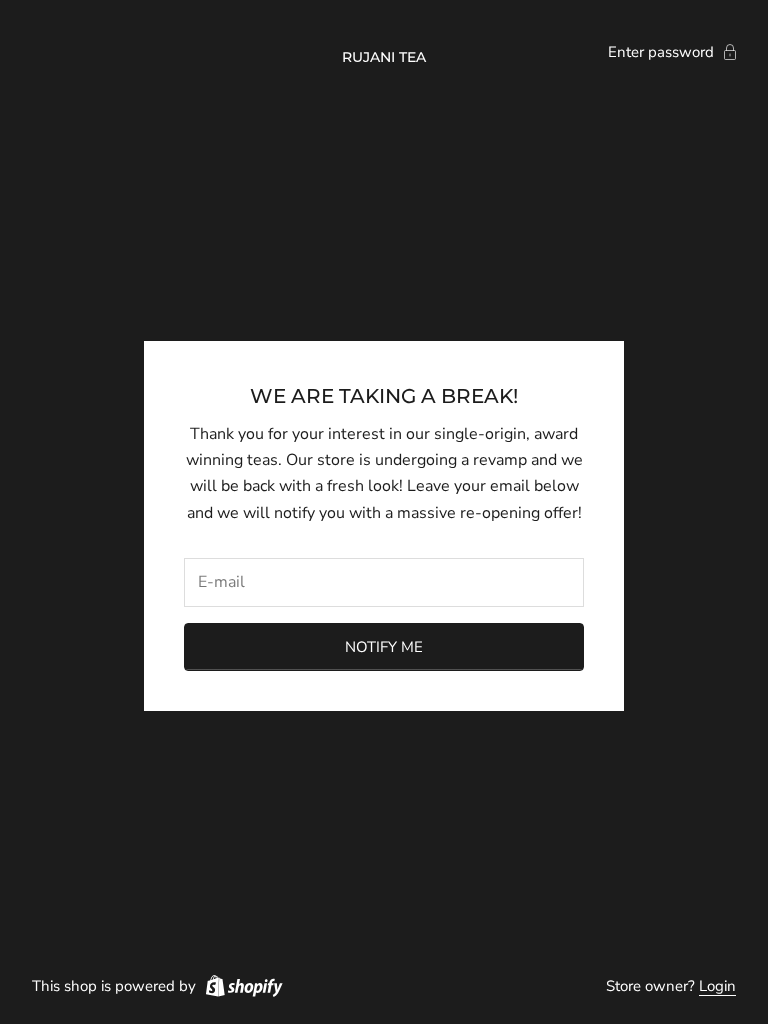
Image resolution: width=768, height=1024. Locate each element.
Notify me (384, 647)
